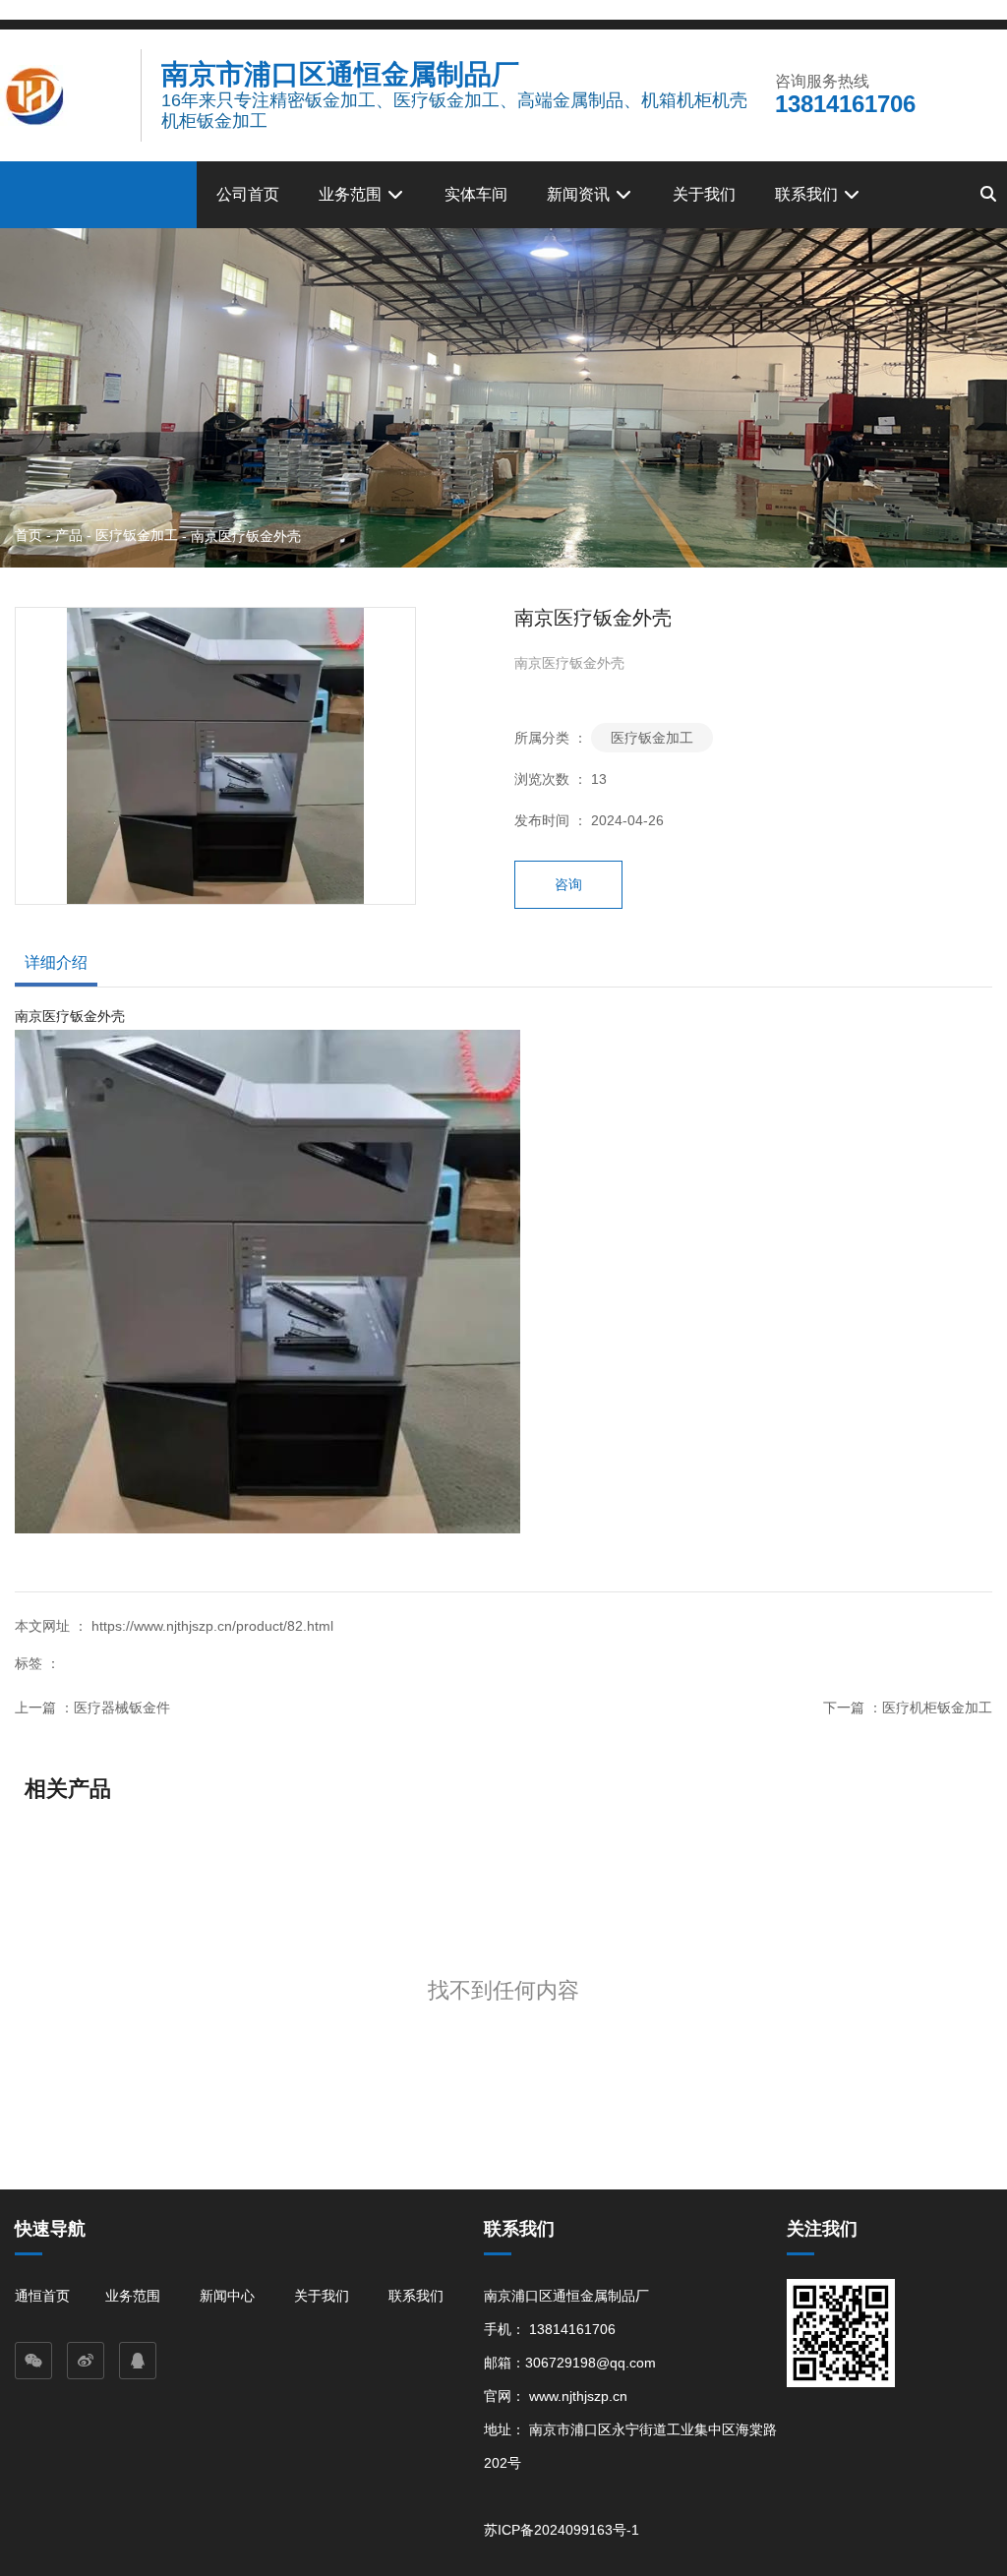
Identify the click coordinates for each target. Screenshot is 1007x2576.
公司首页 (248, 194)
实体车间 (476, 194)
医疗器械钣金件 (122, 1707)
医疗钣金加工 (137, 535)
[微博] (86, 2361)
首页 (30, 535)
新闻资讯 (580, 194)
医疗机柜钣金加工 (937, 1707)
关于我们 (704, 194)
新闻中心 (227, 2296)
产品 (69, 535)
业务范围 (352, 194)
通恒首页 (42, 2296)
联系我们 (808, 194)
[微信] (33, 2361)
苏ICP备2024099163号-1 (562, 2530)
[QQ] (138, 2361)
